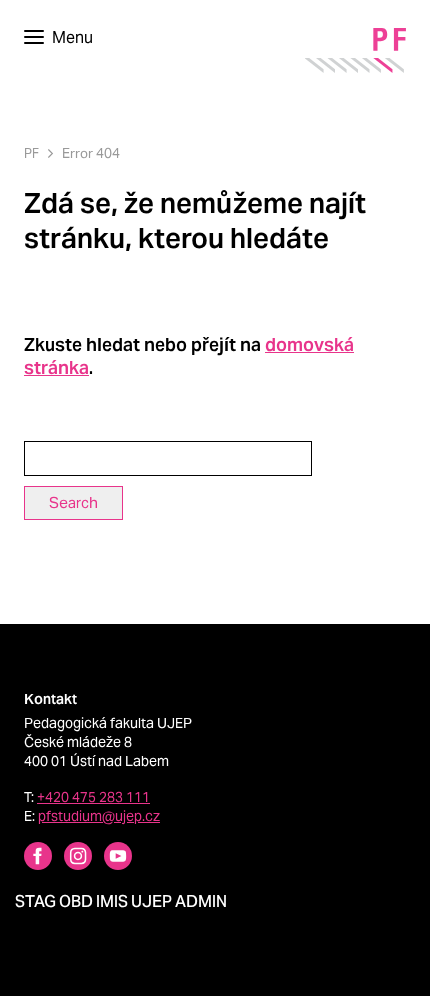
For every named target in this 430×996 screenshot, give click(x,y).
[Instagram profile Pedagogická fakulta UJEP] (66, 858)
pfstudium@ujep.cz (99, 816)
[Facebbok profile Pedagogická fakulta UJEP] (26, 858)
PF (31, 153)
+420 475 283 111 (93, 797)
